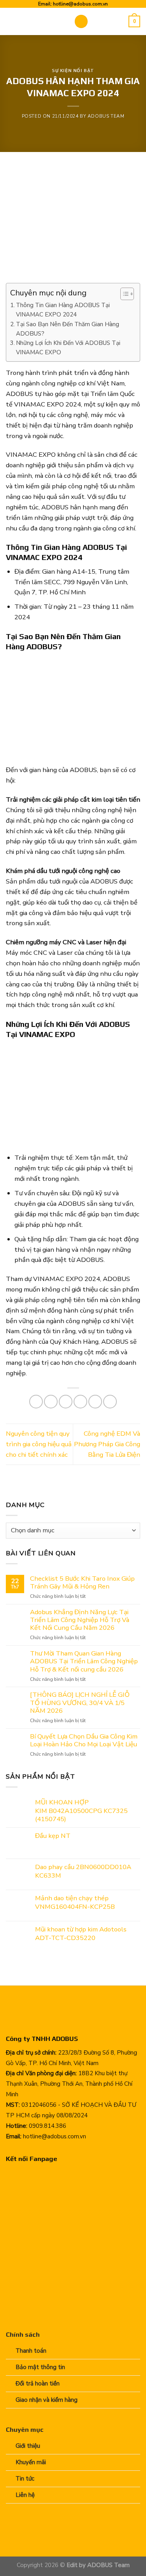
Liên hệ (25, 2495)
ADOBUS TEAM (106, 116)
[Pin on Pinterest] (95, 1402)
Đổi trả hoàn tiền (38, 2383)
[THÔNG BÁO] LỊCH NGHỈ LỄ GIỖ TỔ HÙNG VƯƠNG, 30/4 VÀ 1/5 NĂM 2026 (80, 1703)
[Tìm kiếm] (120, 22)
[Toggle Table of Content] (123, 294)
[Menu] (81, 21)
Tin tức (25, 2479)
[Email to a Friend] (80, 1402)
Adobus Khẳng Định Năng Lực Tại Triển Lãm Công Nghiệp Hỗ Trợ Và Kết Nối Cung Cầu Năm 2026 (80, 1620)
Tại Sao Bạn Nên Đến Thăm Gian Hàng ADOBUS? (68, 329)
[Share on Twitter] (66, 1402)
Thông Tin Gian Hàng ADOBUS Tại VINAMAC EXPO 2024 (63, 310)
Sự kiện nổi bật (73, 71)
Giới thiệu (28, 2446)
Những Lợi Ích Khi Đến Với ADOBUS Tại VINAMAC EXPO (68, 348)
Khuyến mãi (31, 2462)
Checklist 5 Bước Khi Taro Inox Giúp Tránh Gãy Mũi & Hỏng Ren (82, 1583)
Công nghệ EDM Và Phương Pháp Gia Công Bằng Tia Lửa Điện (107, 1444)
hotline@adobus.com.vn (80, 4)
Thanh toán (31, 2351)
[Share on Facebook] (51, 1402)
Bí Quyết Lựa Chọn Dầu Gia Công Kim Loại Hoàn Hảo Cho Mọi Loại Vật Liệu (84, 1740)
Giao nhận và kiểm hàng (47, 2400)
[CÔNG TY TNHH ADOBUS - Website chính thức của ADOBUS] (34, 22)
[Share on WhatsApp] (36, 1402)
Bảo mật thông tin (40, 2367)
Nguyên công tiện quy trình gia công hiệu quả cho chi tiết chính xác (39, 1444)
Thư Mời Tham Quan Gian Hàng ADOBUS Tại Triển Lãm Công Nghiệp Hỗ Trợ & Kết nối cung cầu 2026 (84, 1661)
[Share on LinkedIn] (110, 1402)
